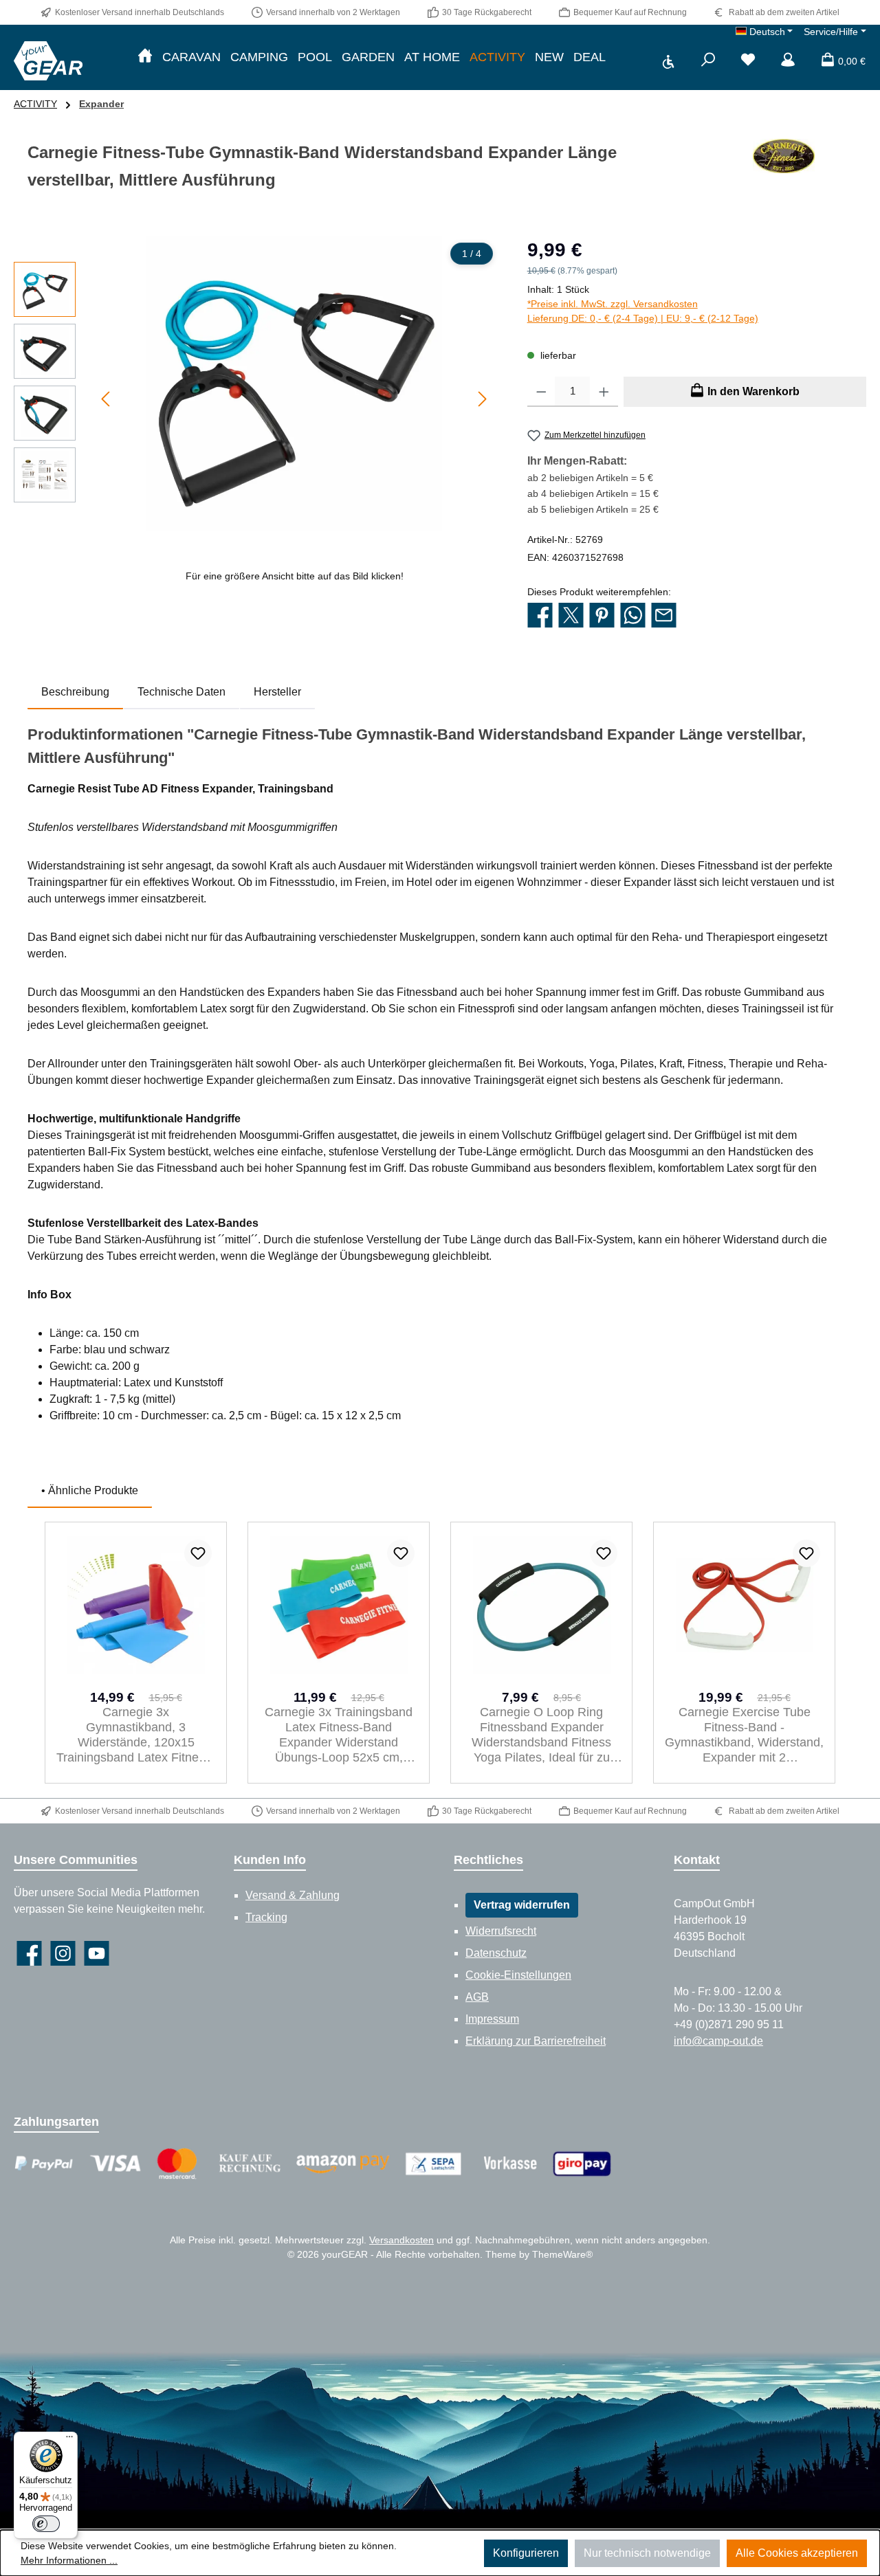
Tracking (266, 1917)
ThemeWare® (562, 2254)
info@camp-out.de (718, 2041)
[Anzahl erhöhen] (604, 392)
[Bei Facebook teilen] (540, 616)
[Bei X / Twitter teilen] (571, 616)
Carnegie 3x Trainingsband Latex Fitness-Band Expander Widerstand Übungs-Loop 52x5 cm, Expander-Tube (339, 1735)
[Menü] (69, 2440)
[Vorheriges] (107, 399)
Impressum (492, 2019)
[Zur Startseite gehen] (48, 60)
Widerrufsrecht (501, 1931)
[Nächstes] (482, 399)
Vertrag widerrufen (522, 1905)
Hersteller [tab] (277, 692)
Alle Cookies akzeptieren (797, 2553)
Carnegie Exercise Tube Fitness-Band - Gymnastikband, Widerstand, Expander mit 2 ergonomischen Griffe (744, 1735)
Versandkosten (401, 2240)
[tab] (75, 692)
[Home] (145, 57)
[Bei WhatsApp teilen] (633, 616)
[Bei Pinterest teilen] (602, 616)
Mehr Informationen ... (69, 2560)
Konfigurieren (526, 2553)
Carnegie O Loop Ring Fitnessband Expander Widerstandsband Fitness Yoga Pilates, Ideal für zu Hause (541, 1735)
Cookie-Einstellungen (518, 1975)
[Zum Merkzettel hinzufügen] (198, 1553)
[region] (257, 410)
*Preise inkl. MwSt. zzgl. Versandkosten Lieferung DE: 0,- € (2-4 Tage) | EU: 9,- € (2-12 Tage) (643, 311)
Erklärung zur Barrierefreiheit (536, 2041)
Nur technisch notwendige (647, 2553)
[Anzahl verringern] (541, 392)
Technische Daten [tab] (181, 692)
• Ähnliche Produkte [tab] (90, 1490)
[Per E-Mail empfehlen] (664, 616)
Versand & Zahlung (293, 1895)
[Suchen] (708, 61)
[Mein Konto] (788, 61)
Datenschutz (496, 1953)
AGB (477, 1997)
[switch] (46, 2524)
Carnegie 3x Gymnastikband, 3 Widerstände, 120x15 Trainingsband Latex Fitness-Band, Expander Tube (136, 1735)
